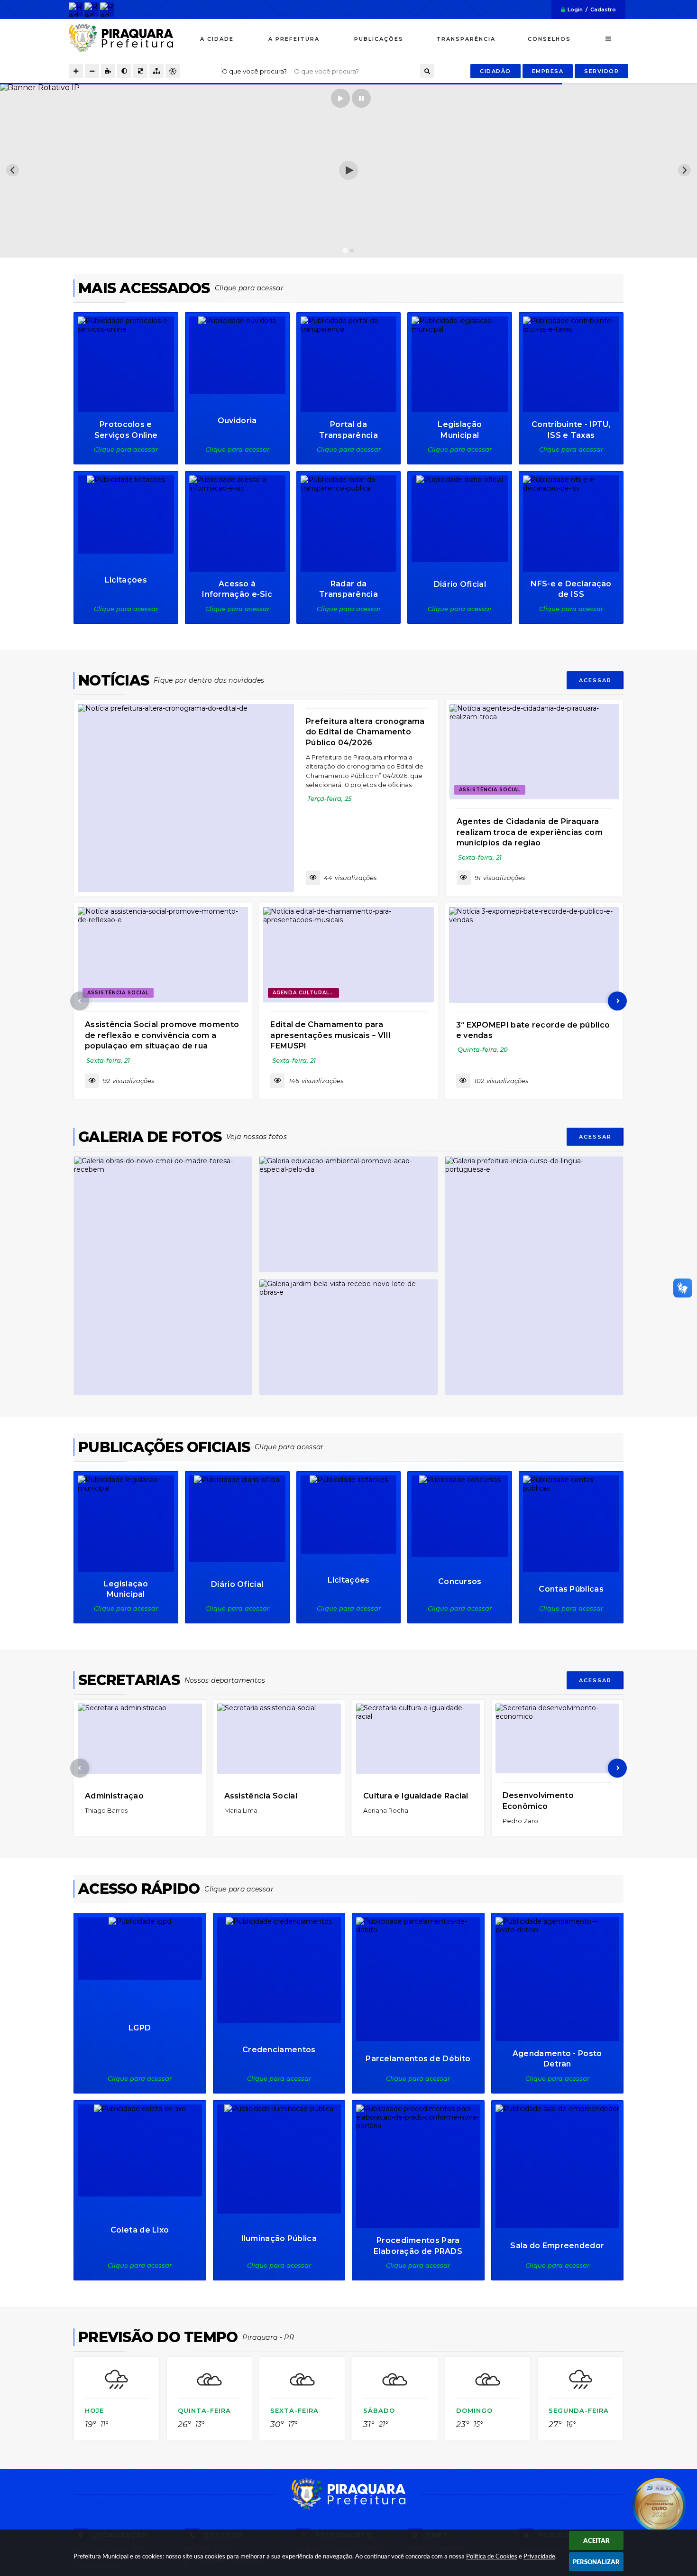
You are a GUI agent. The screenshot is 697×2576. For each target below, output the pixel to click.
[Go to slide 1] (345, 250)
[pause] (361, 98)
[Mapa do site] (156, 71)
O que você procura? (254, 71)
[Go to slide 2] (352, 250)
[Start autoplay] (340, 98)
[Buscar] (427, 71)
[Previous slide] (13, 170)
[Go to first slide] (684, 170)
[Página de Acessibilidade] (173, 71)
